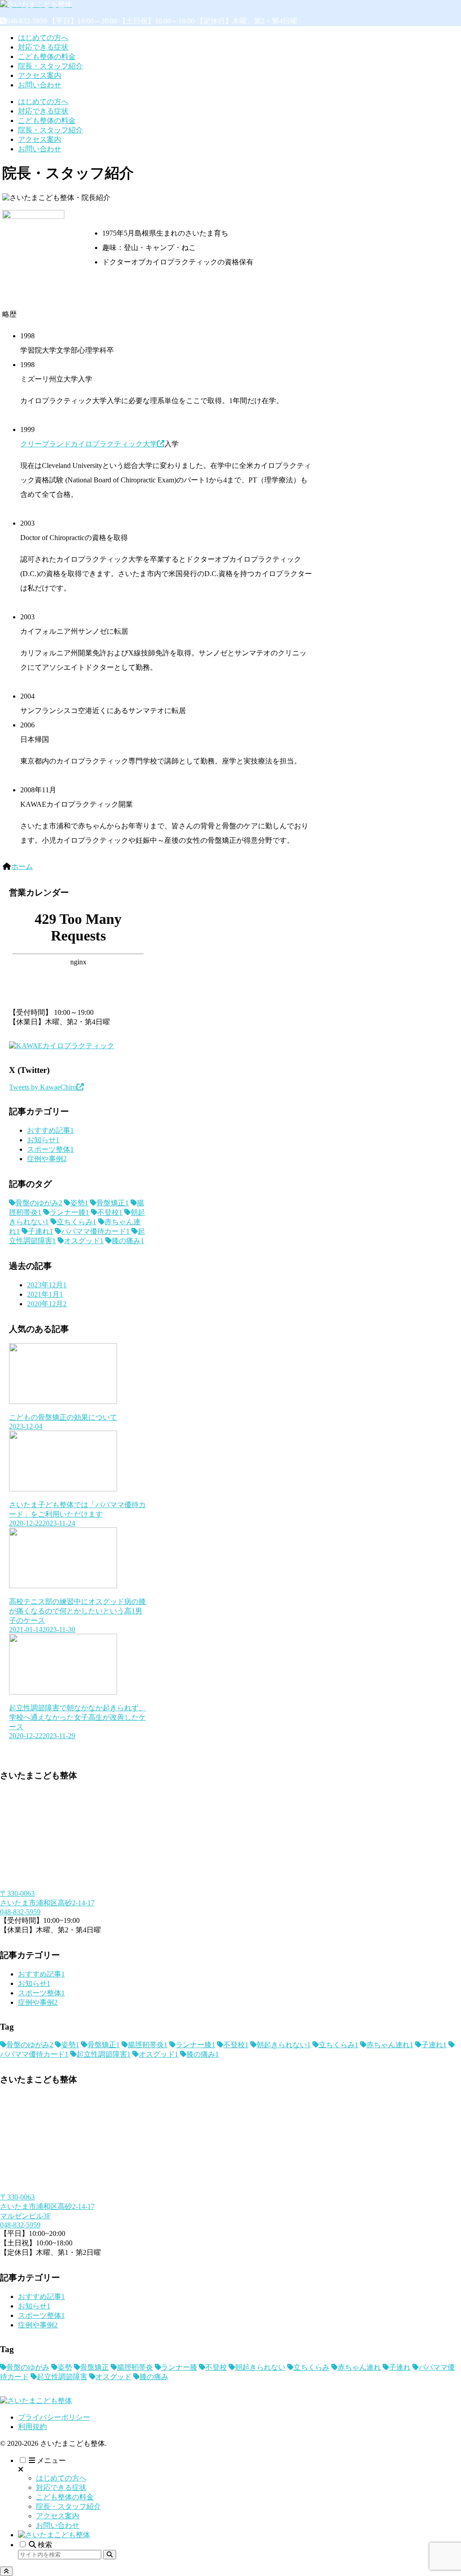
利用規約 (32, 2427)
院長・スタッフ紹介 (68, 2506)
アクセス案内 (58, 2516)
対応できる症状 (61, 2487)
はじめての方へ (61, 2478)
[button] (110, 2555)
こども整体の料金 (65, 2497)
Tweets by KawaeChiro (43, 1087)
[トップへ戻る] (6, 2571)
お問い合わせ (58, 2525)
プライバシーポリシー (54, 2417)
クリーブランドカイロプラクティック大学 (89, 444)
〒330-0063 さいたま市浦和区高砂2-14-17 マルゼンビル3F (47, 2206)
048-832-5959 (20, 1912)
